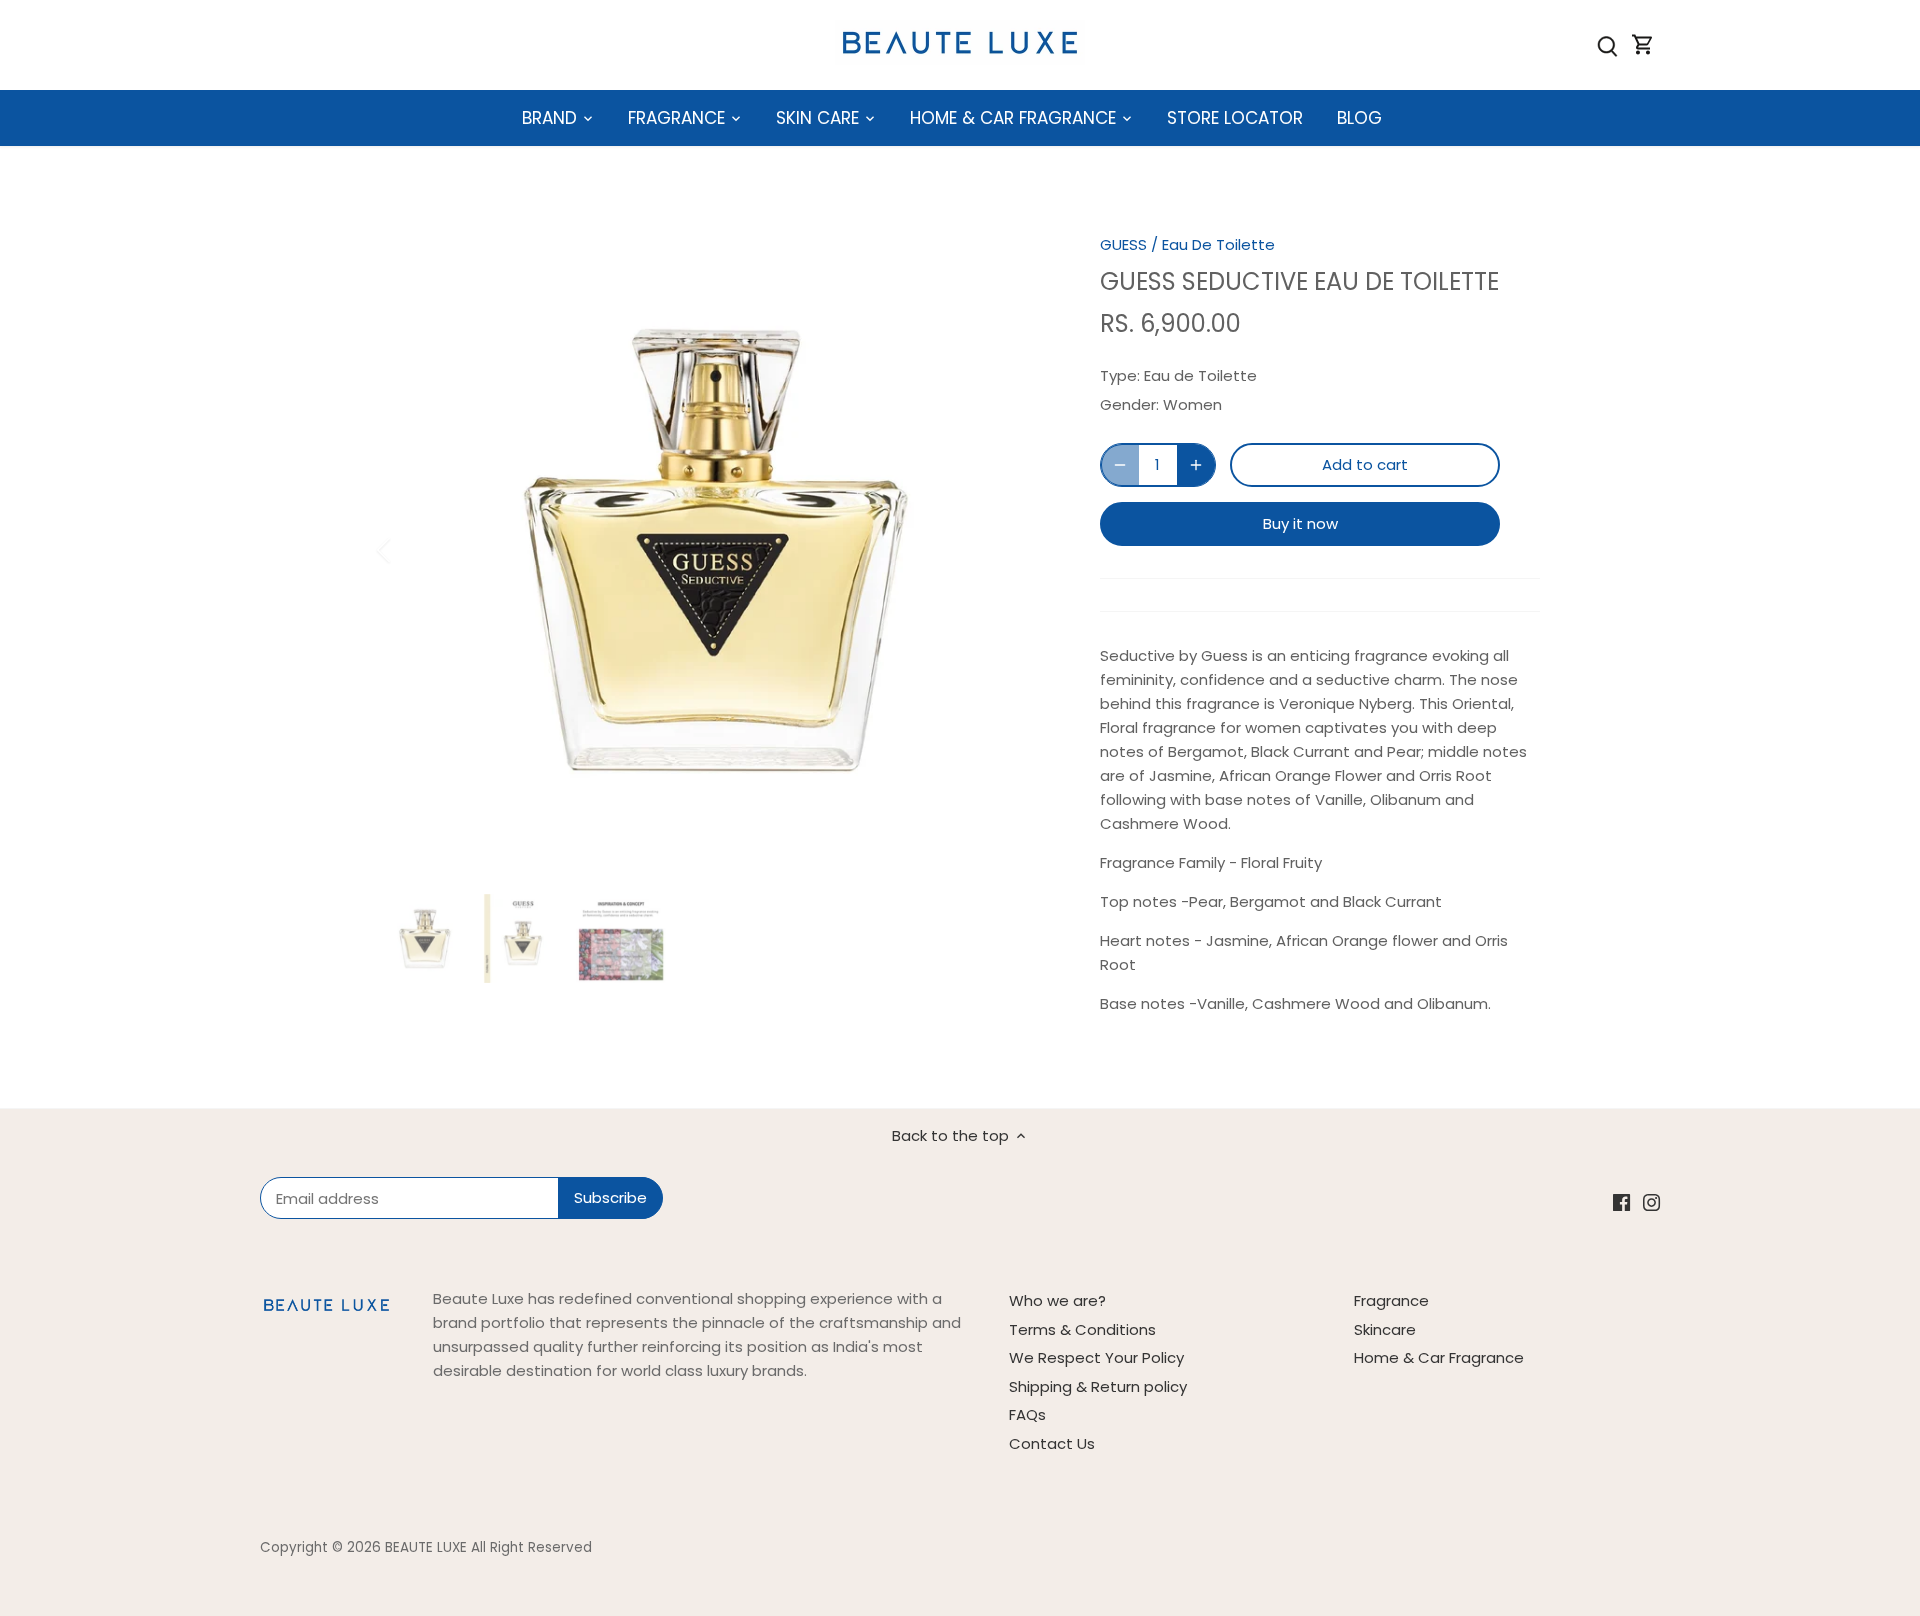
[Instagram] (1647, 1518)
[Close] (1852, 1289)
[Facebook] (1617, 1518)
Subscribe (1779, 1456)
